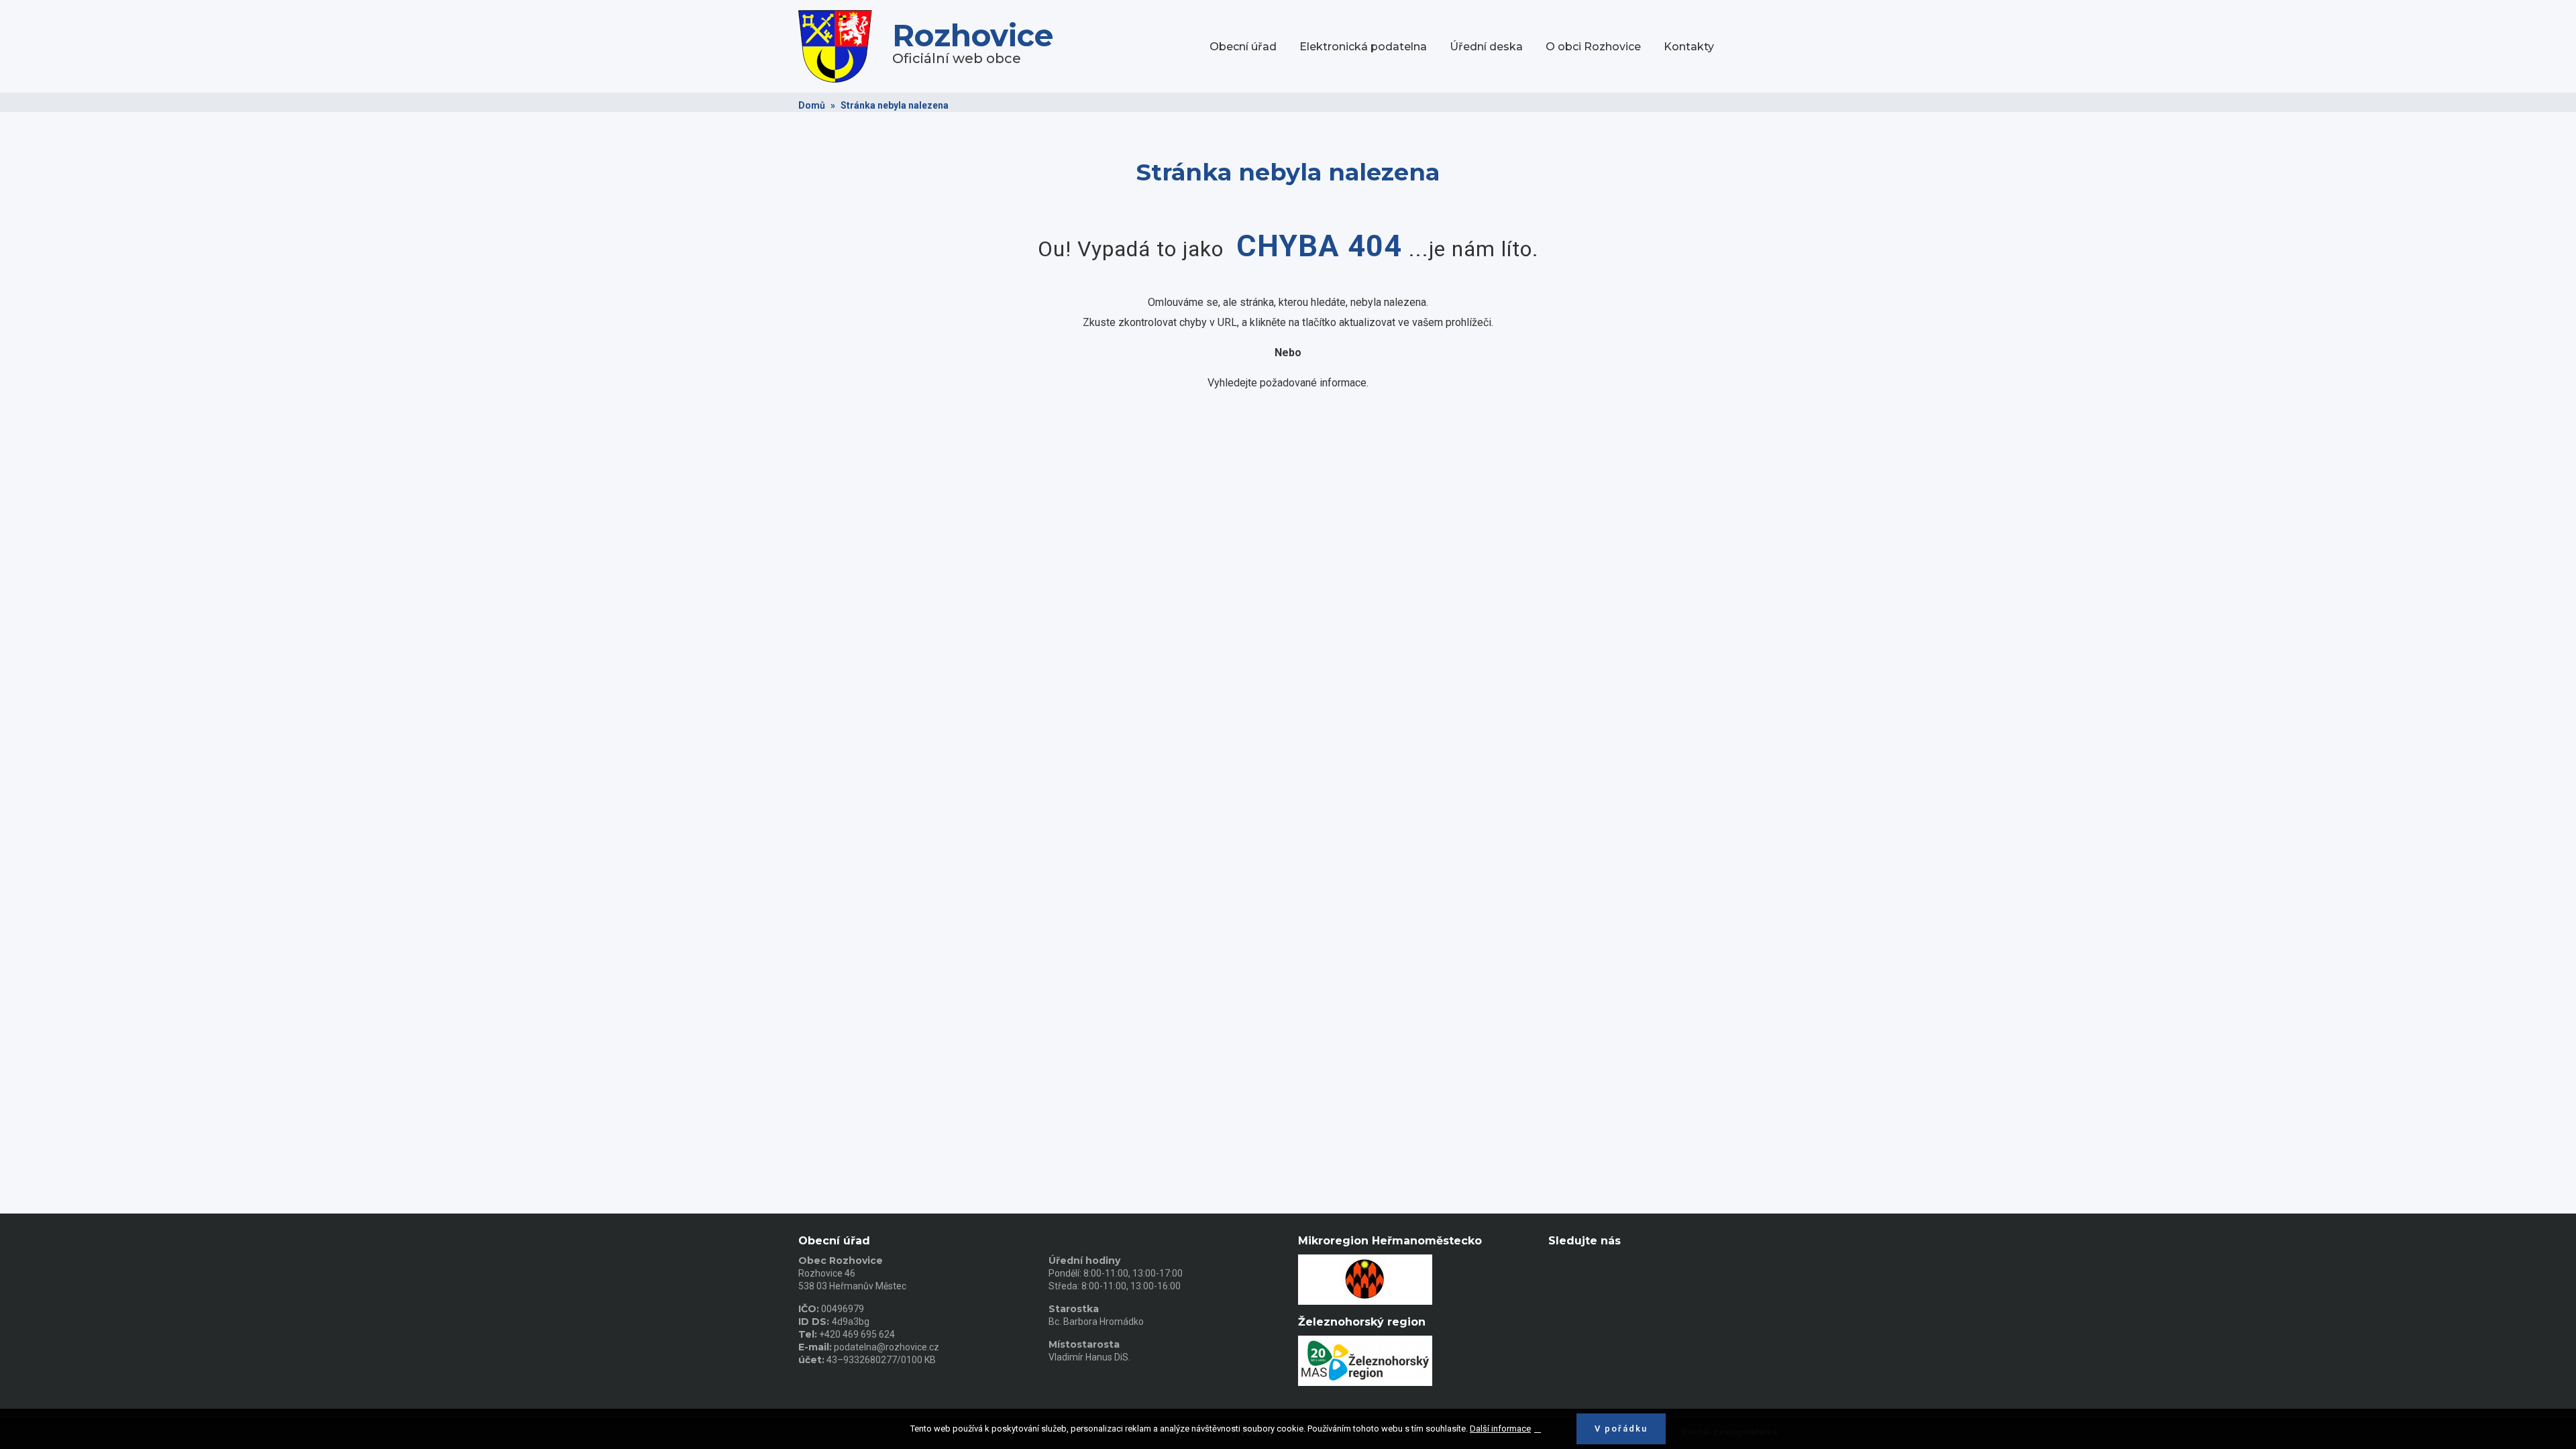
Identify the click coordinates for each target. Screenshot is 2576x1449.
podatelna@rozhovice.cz (887, 1347)
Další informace (1500, 1429)
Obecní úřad (1243, 47)
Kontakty (1689, 47)
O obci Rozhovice (1593, 47)
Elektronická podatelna (1363, 47)
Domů (812, 105)
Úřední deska (1486, 47)
